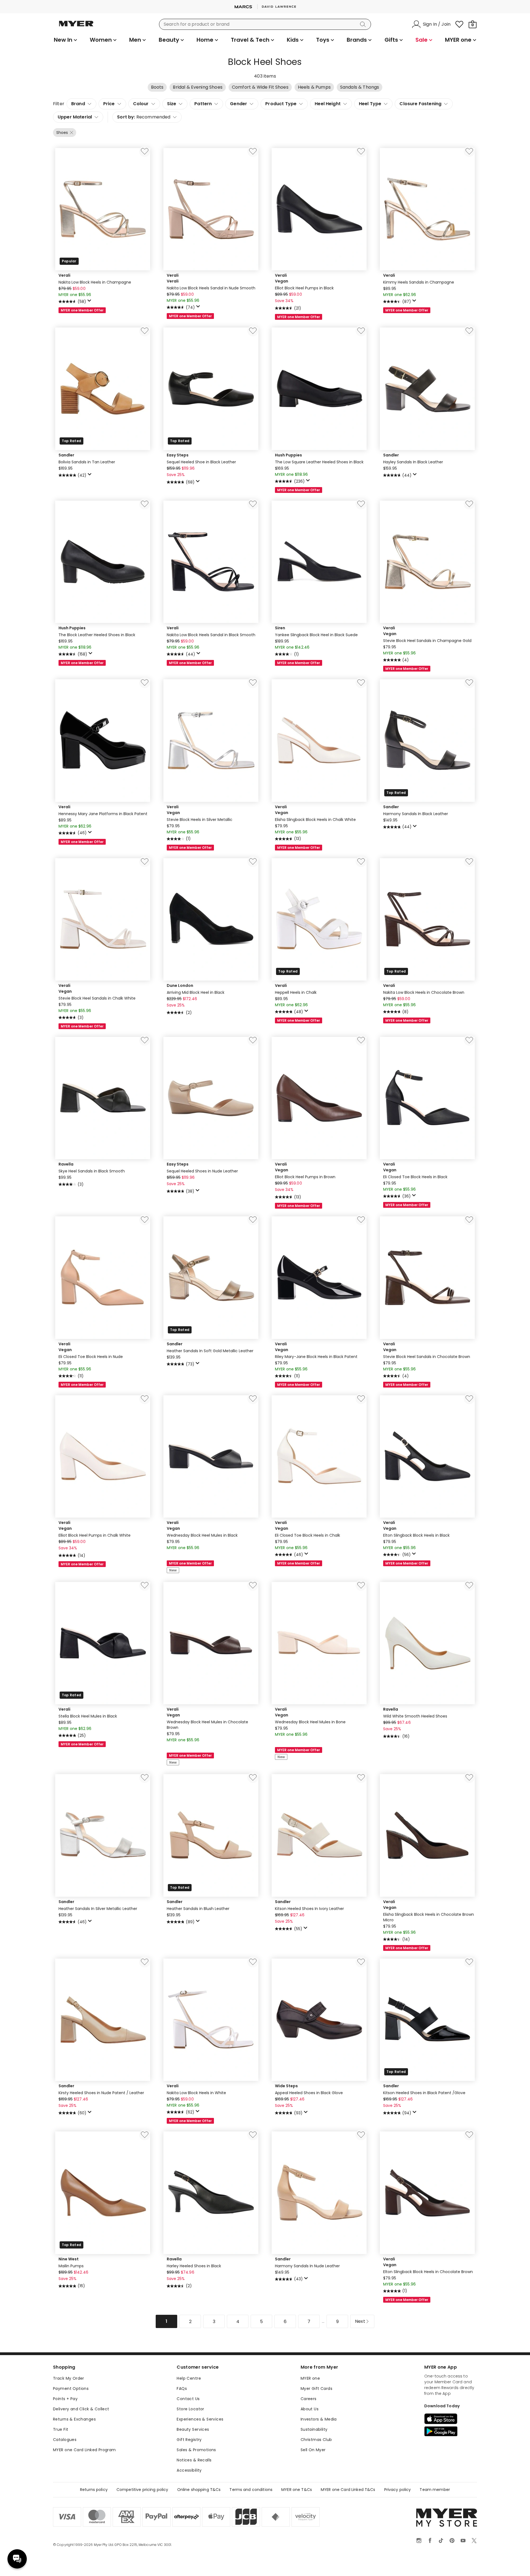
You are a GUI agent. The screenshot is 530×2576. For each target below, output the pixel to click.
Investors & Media (319, 2419)
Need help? (17, 2559)
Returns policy (94, 2490)
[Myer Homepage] (76, 27)
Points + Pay (65, 2399)
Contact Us (188, 2399)
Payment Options (71, 2389)
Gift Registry (189, 2440)
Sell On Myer (313, 2450)
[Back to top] (515, 2563)
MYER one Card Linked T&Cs (348, 2490)
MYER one (310, 2378)
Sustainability (314, 2429)
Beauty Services (193, 2429)
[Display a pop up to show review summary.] (90, 302)
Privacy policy (398, 2490)
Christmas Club (316, 2440)
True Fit (61, 2429)
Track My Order (69, 2378)
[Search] (364, 24)
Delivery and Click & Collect (81, 2409)
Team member (435, 2490)
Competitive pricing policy (142, 2490)
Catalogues (65, 2440)
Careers (309, 2399)
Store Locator (190, 2409)
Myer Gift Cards (316, 2389)
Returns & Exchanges (74, 2419)
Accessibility (189, 2470)
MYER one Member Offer (82, 310)
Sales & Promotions (196, 2450)
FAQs (182, 2389)
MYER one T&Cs (297, 2490)
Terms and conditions (251, 2490)
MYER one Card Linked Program (84, 2450)
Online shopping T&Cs (199, 2490)
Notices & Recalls (194, 2460)
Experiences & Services (200, 2419)
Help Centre (189, 2378)
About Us (310, 2409)
